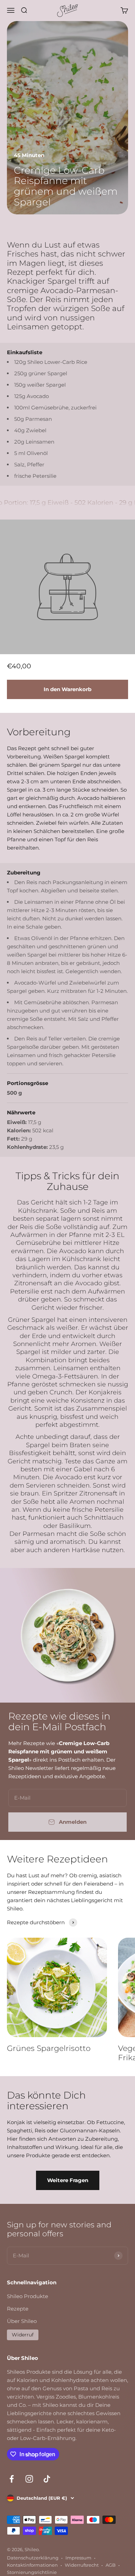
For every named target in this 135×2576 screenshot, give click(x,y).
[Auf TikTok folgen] (47, 2479)
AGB (111, 2565)
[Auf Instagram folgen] (29, 2479)
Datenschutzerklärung (33, 2558)
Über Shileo (22, 2321)
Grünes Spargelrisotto (49, 2048)
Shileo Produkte (28, 2296)
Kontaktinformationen (32, 2565)
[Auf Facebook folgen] (12, 2479)
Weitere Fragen (68, 2180)
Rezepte (18, 2309)
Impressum (78, 2558)
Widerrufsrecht (82, 2565)
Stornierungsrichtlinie (32, 2572)
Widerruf (23, 2335)
